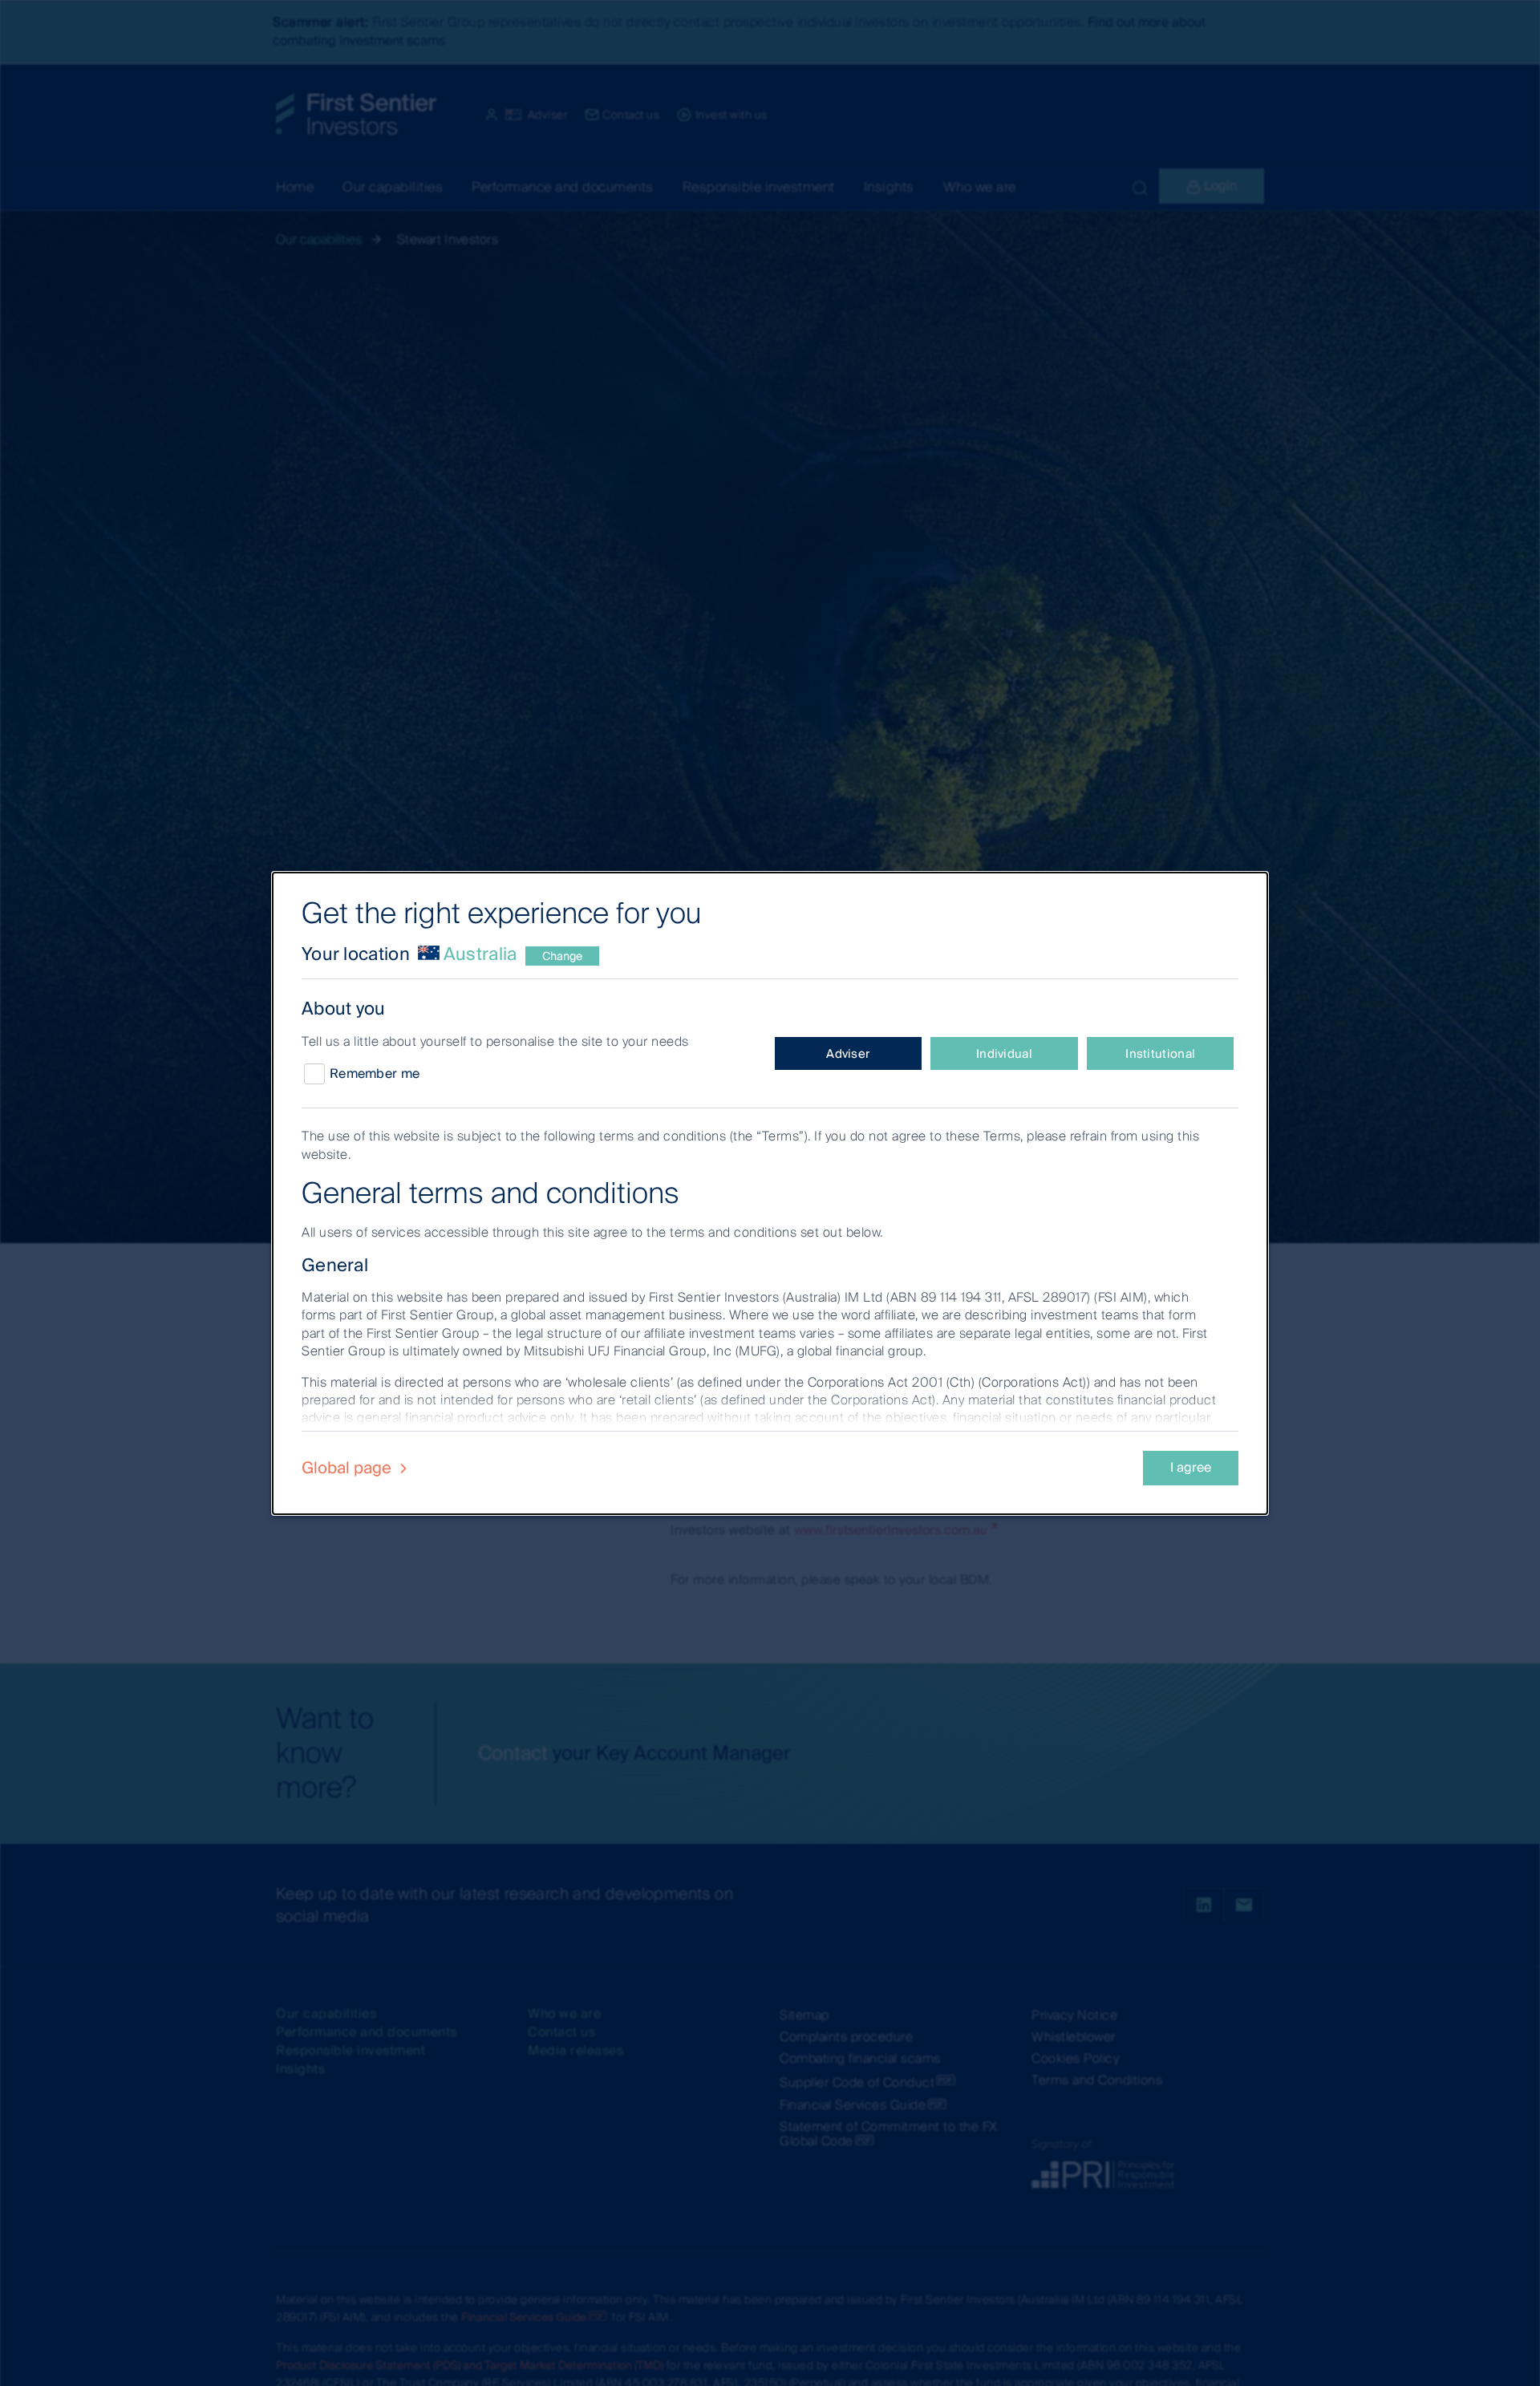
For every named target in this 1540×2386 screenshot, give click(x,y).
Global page (349, 1468)
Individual (1004, 1054)
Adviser (848, 1054)
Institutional (1160, 1054)
